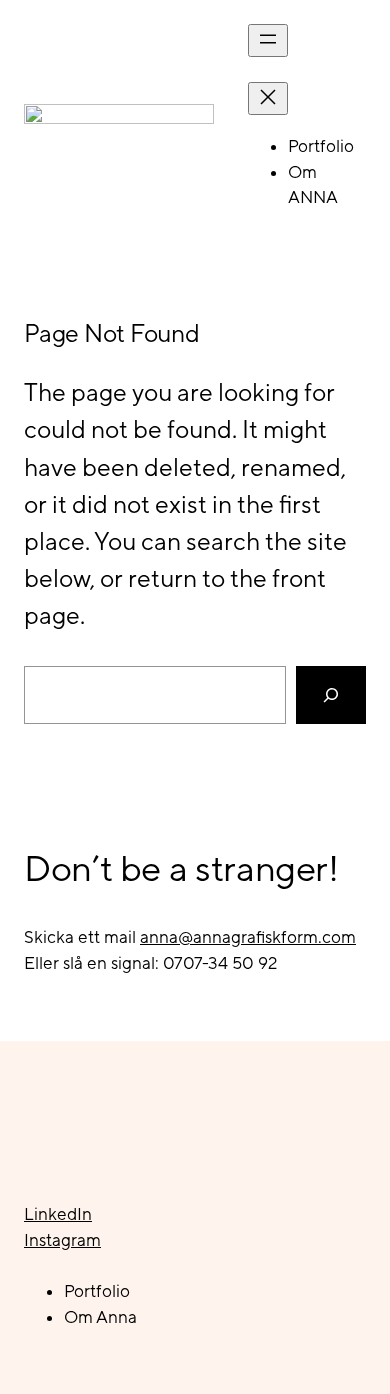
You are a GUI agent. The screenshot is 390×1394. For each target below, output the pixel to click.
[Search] (331, 695)
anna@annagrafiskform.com (248, 937)
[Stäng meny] (268, 98)
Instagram (62, 1240)
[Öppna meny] (268, 40)
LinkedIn (58, 1214)
